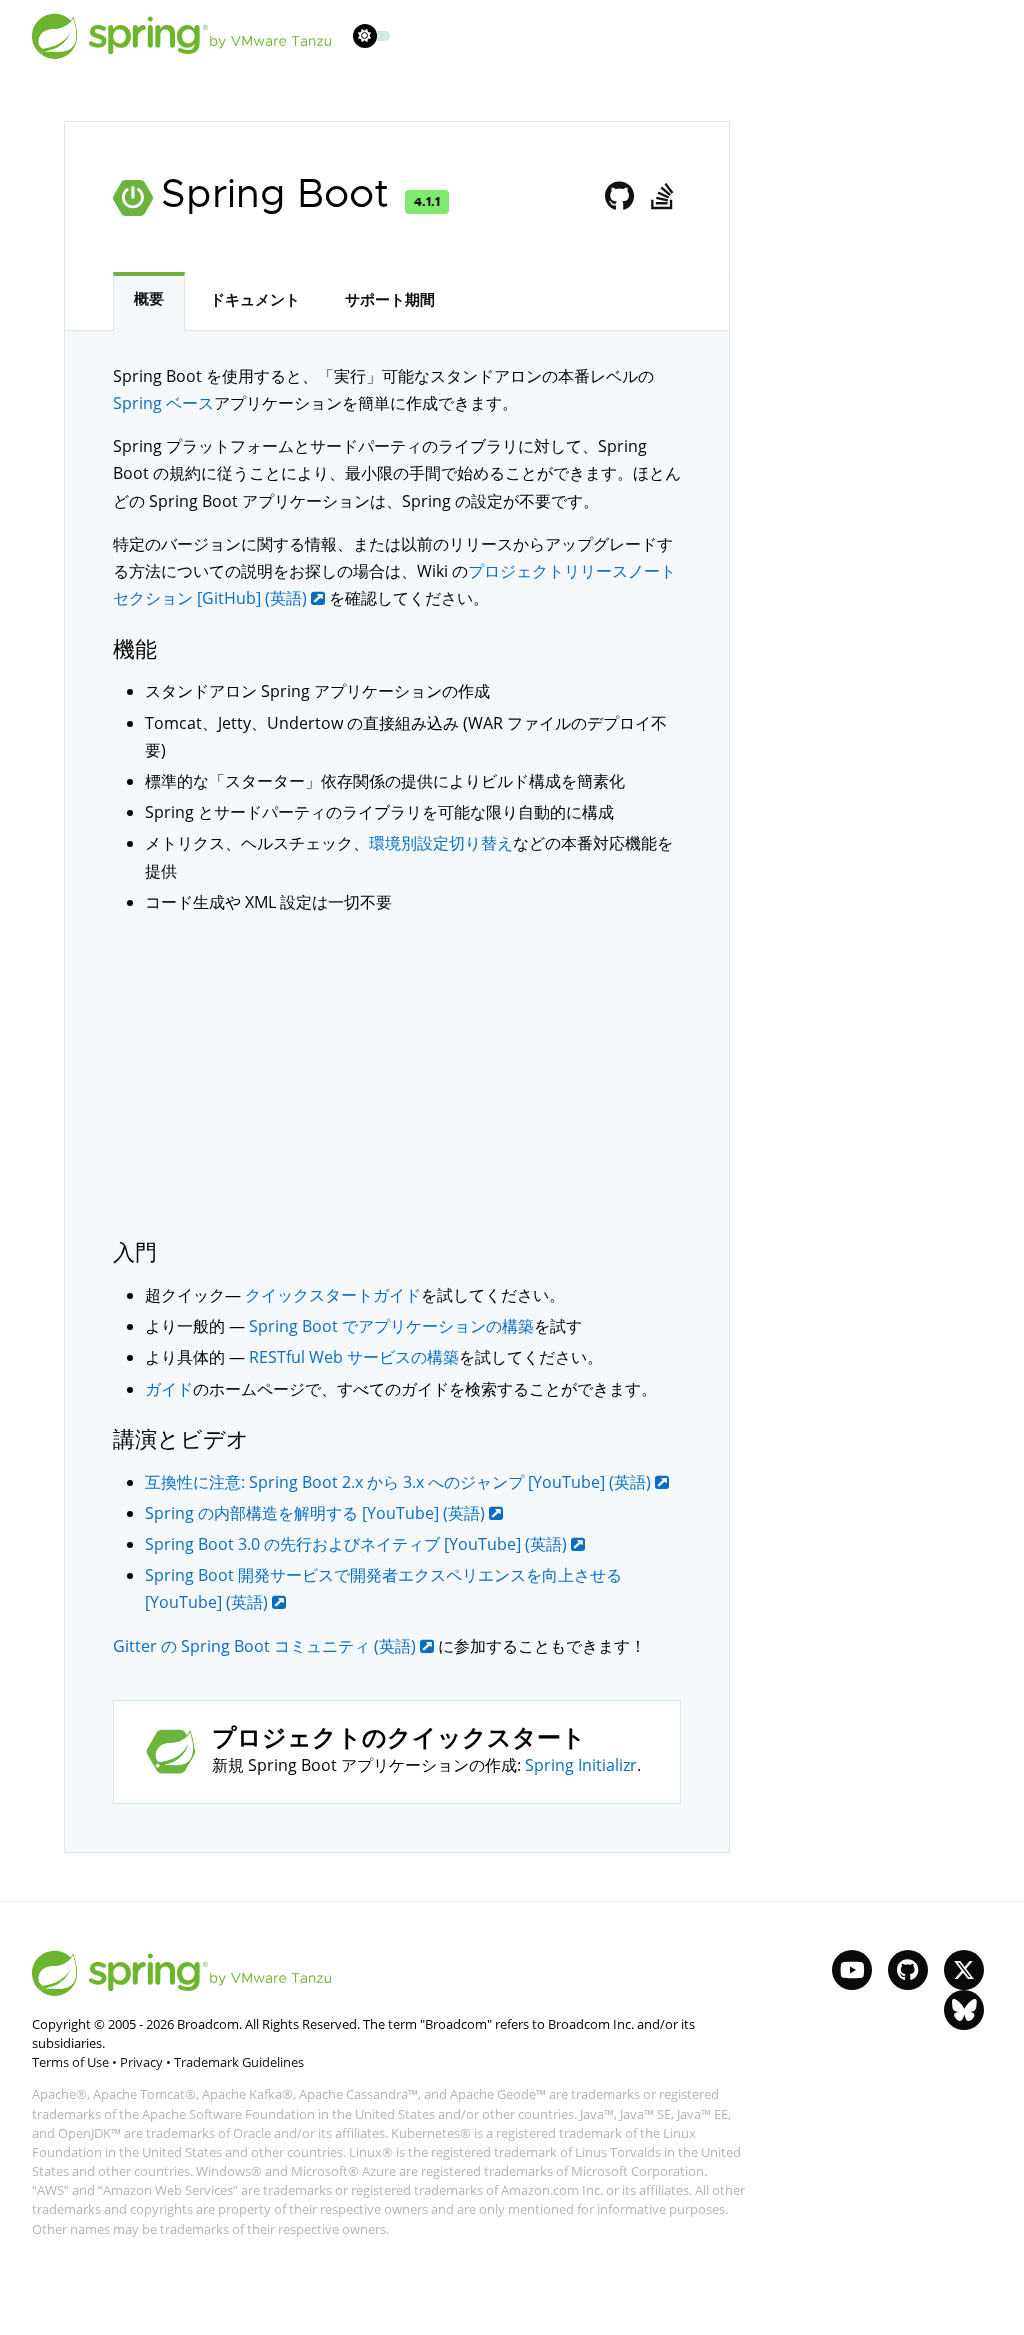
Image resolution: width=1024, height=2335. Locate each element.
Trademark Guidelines (239, 2062)
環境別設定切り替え (441, 843)
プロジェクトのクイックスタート (399, 1738)
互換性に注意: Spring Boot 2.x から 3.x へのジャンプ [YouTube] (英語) (400, 1482)
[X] (964, 1970)
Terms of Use (70, 2062)
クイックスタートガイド (333, 1295)
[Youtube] (852, 1970)
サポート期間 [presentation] (390, 300)
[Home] (182, 36)
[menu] (372, 36)
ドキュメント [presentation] (255, 300)
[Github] (620, 197)
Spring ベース (163, 403)
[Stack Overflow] (661, 197)
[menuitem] (364, 35)
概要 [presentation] (149, 299)
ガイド (169, 1389)
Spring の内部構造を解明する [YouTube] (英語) (317, 1513)
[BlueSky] (964, 2010)
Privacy (141, 2062)
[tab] (149, 301)
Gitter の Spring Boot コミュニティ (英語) (266, 1646)
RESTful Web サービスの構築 (354, 1357)
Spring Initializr (581, 1765)
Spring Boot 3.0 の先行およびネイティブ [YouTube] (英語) (358, 1544)
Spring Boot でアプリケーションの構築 (391, 1326)
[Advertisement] (397, 1076)
